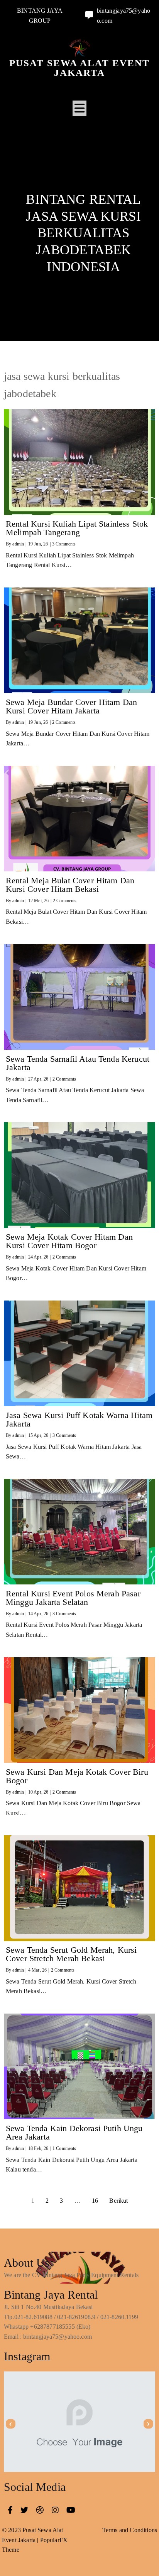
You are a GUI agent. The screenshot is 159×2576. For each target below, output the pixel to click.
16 (95, 2201)
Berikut (118, 2201)
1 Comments (64, 2148)
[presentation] (11, 2424)
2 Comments (64, 722)
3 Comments (64, 544)
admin (18, 544)
